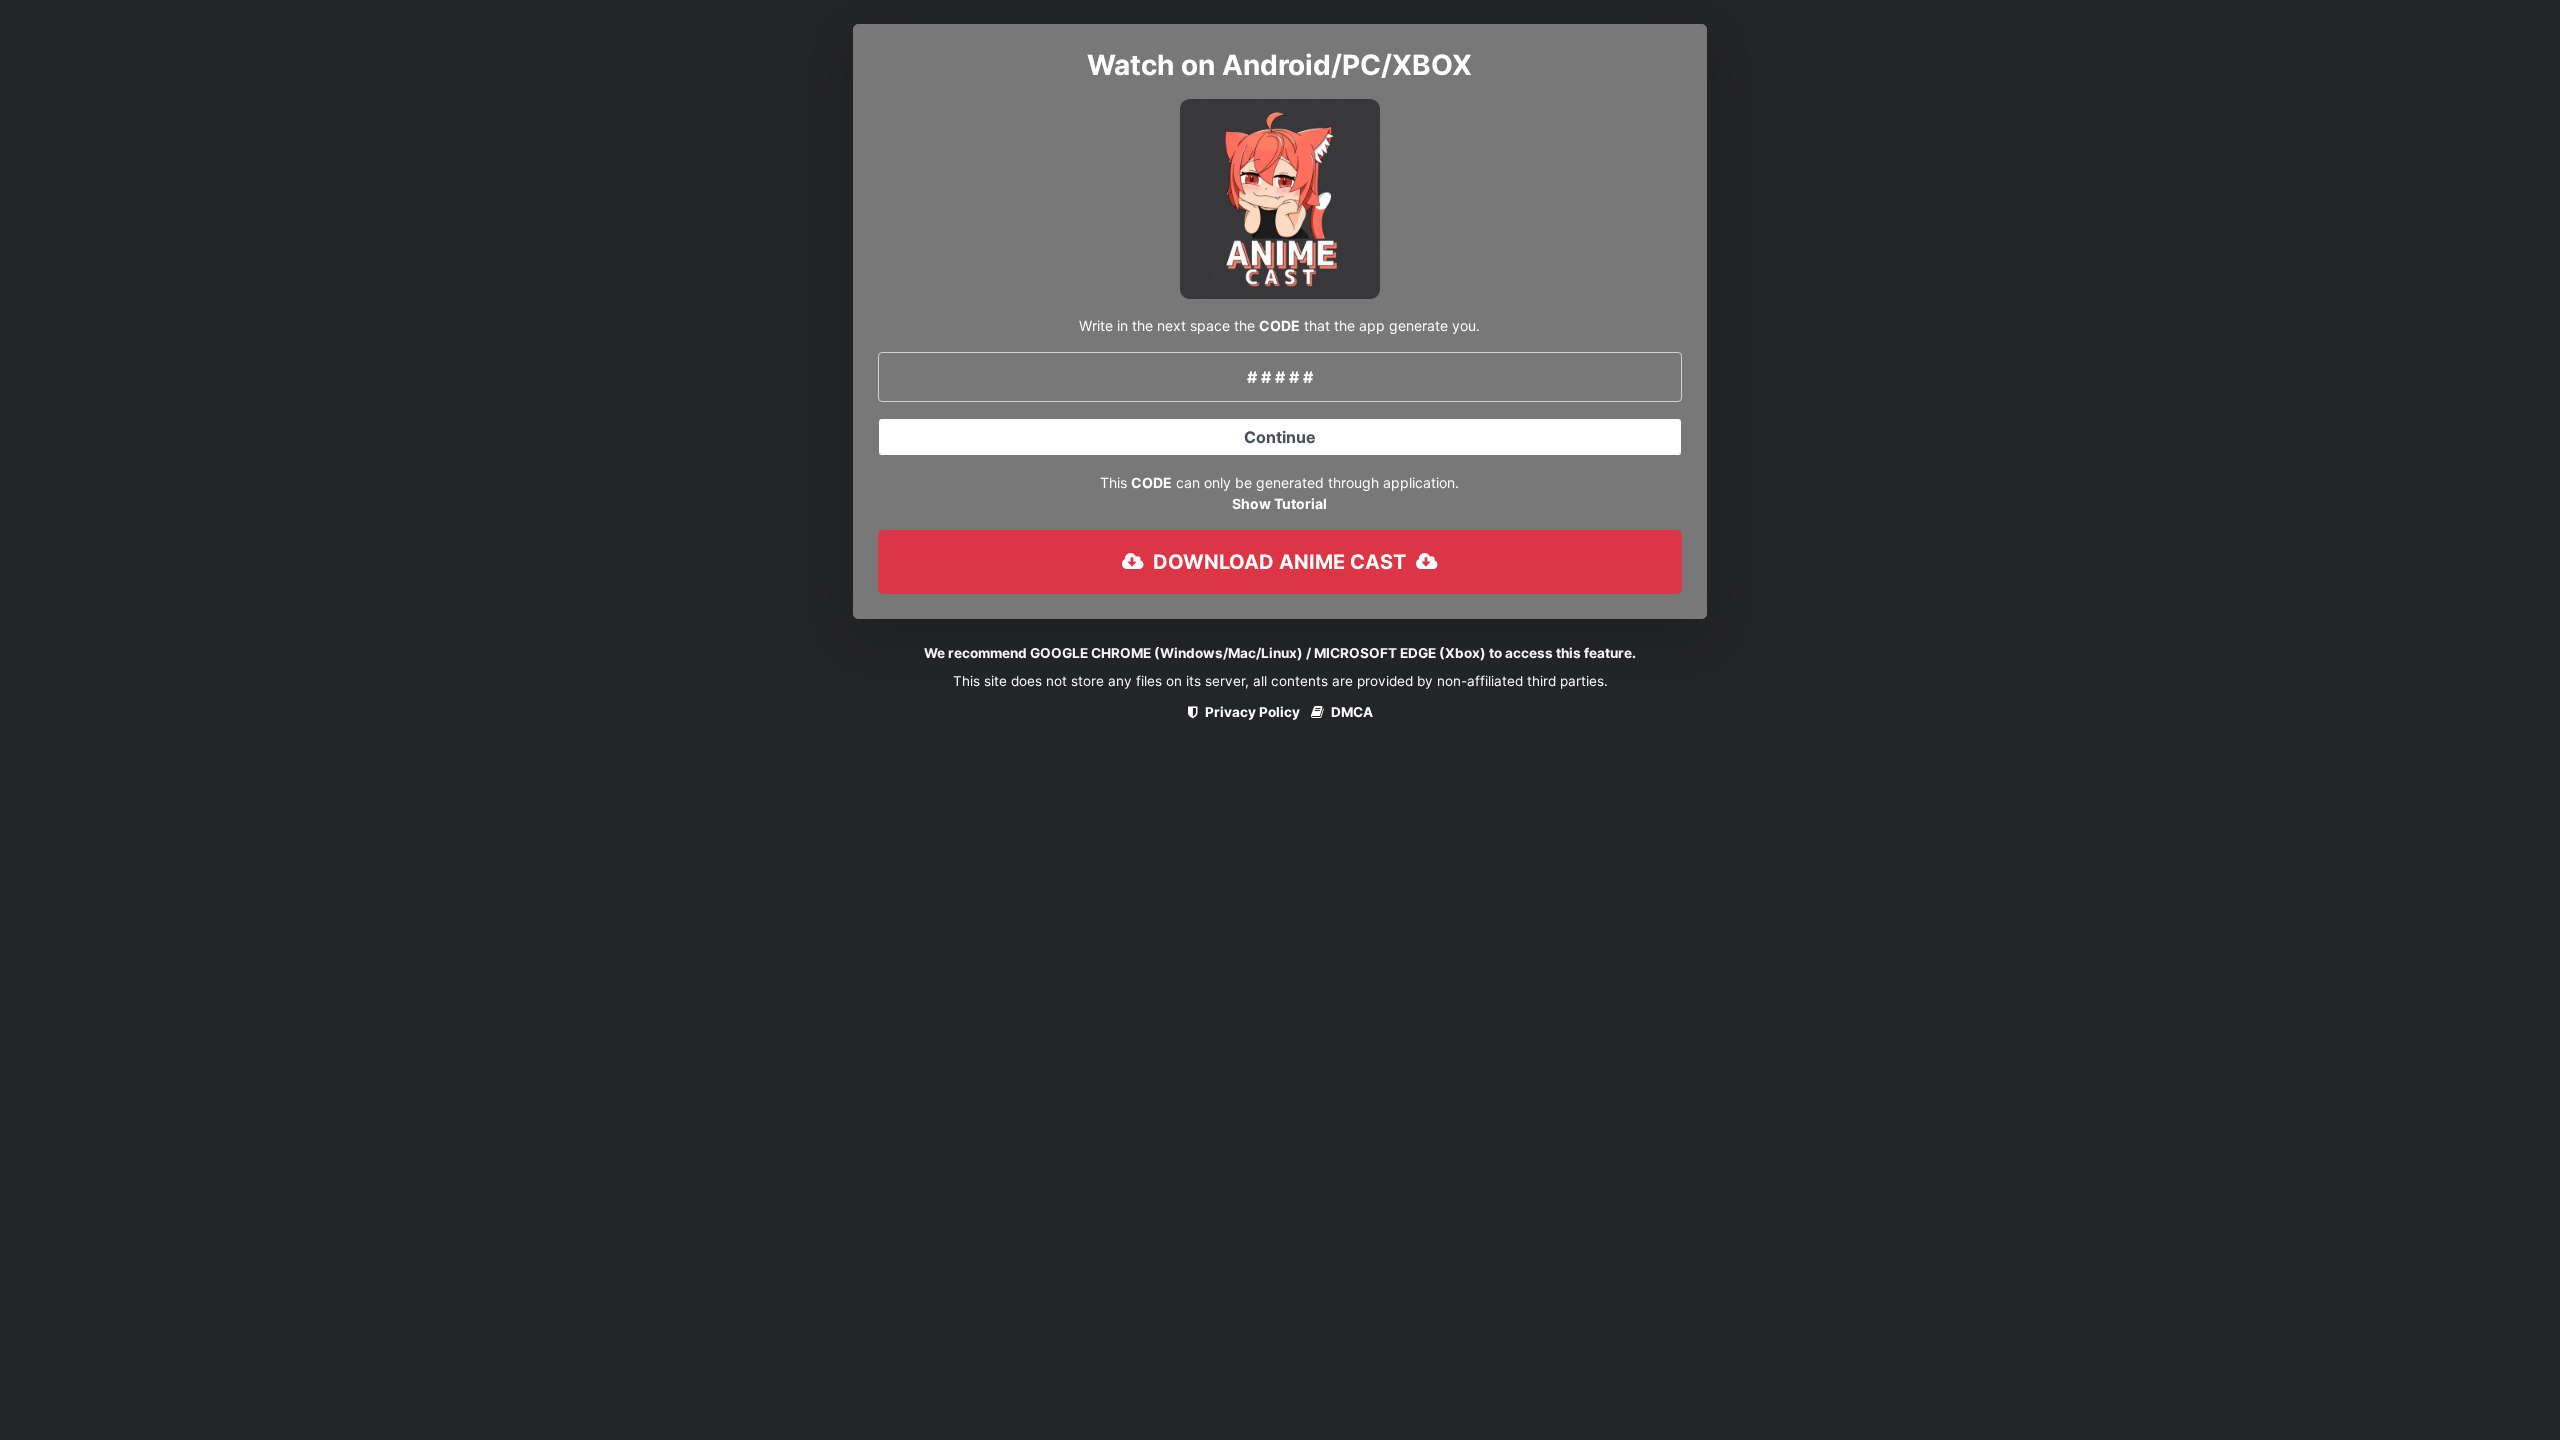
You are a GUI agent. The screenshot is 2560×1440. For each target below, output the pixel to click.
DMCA (1350, 712)
